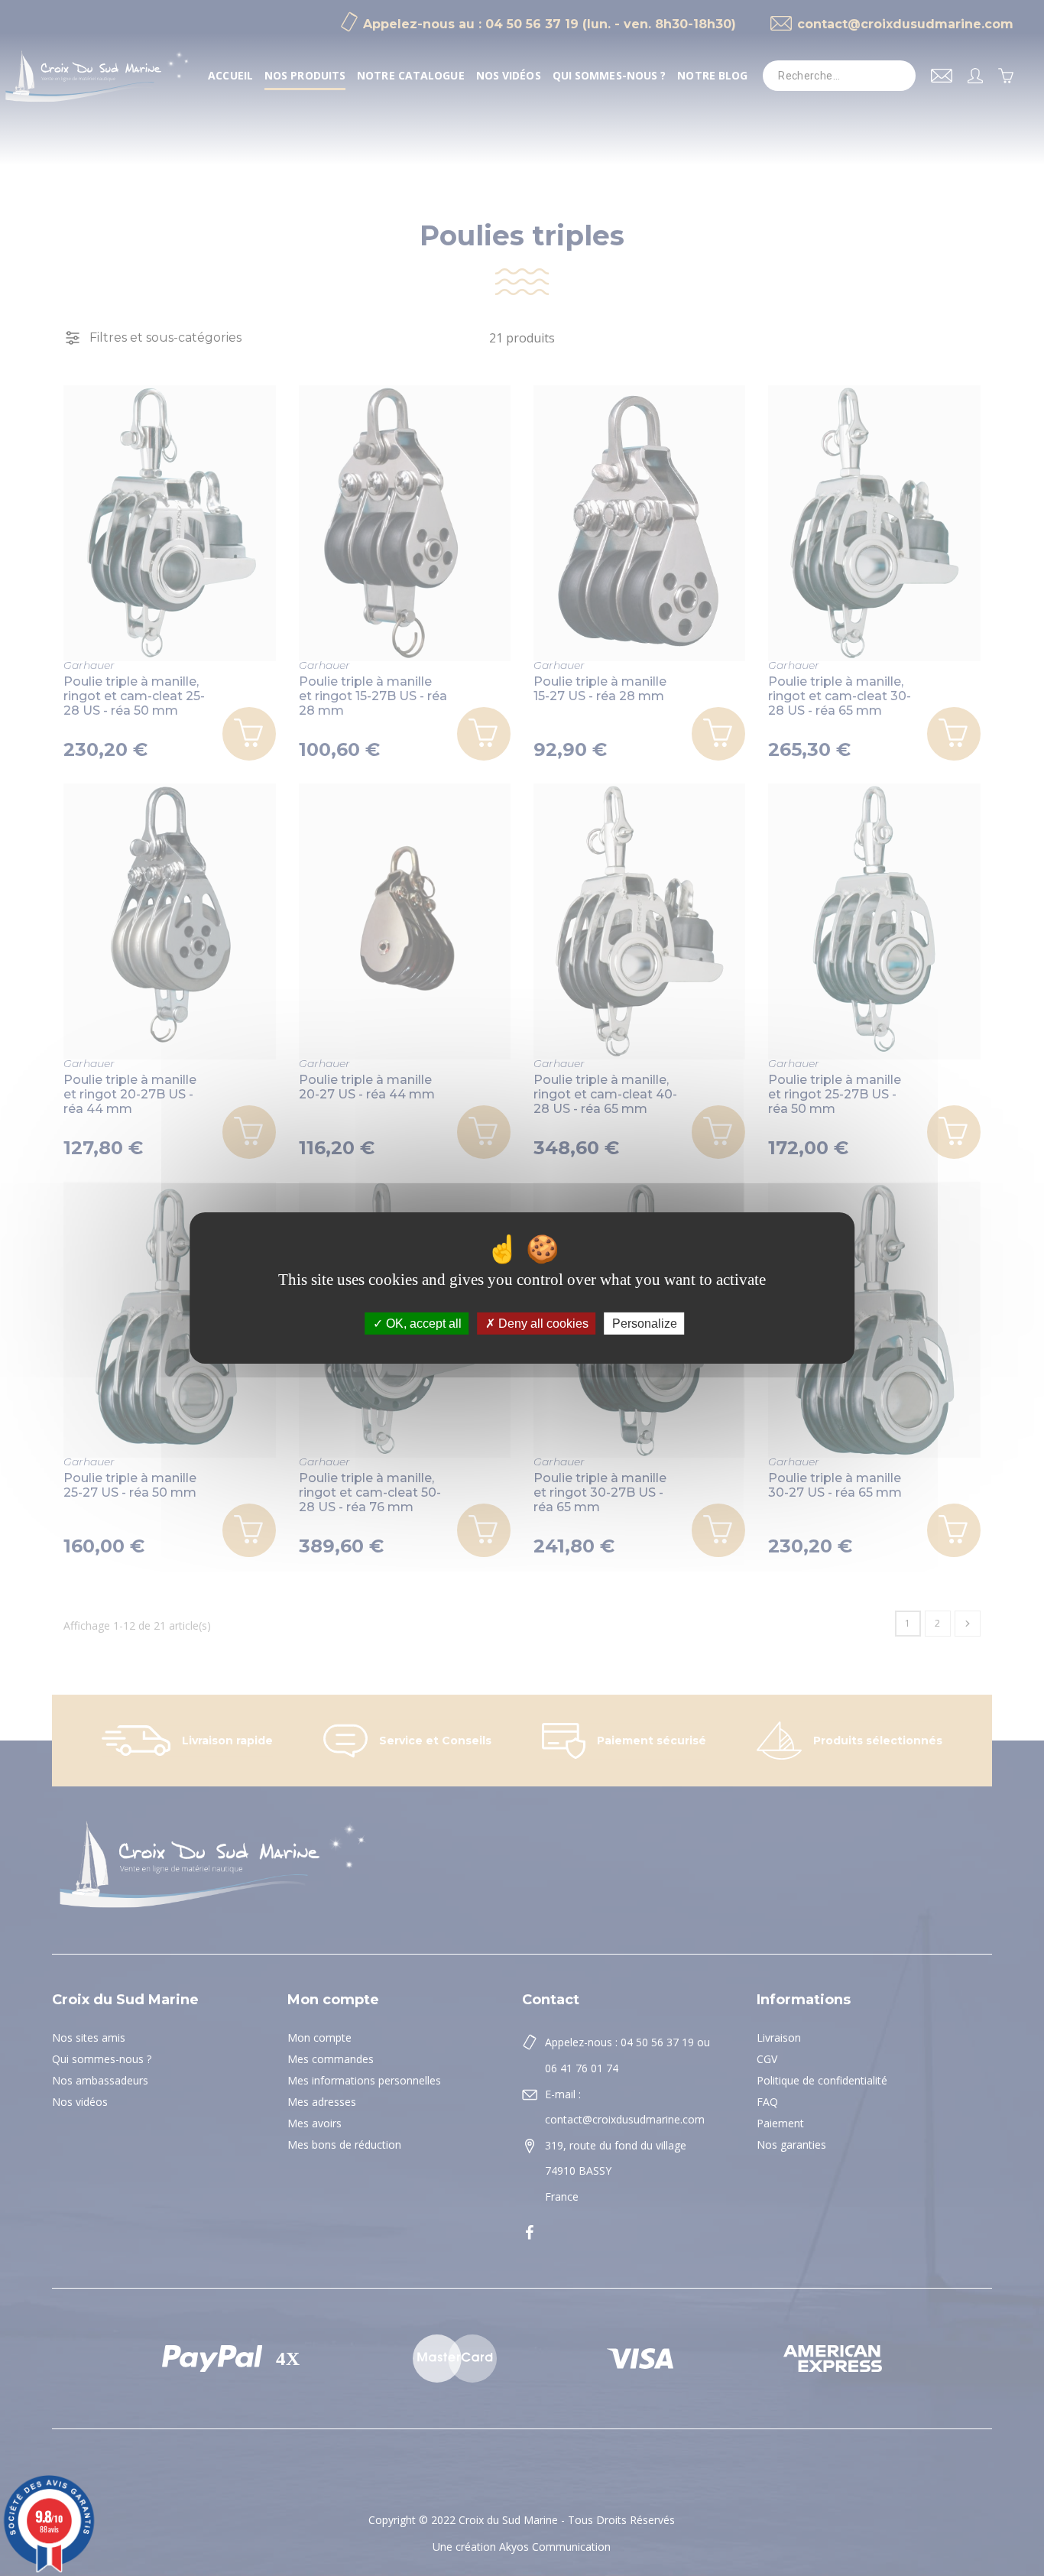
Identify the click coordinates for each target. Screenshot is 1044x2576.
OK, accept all (422, 1324)
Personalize (645, 1324)
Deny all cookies (542, 1324)
